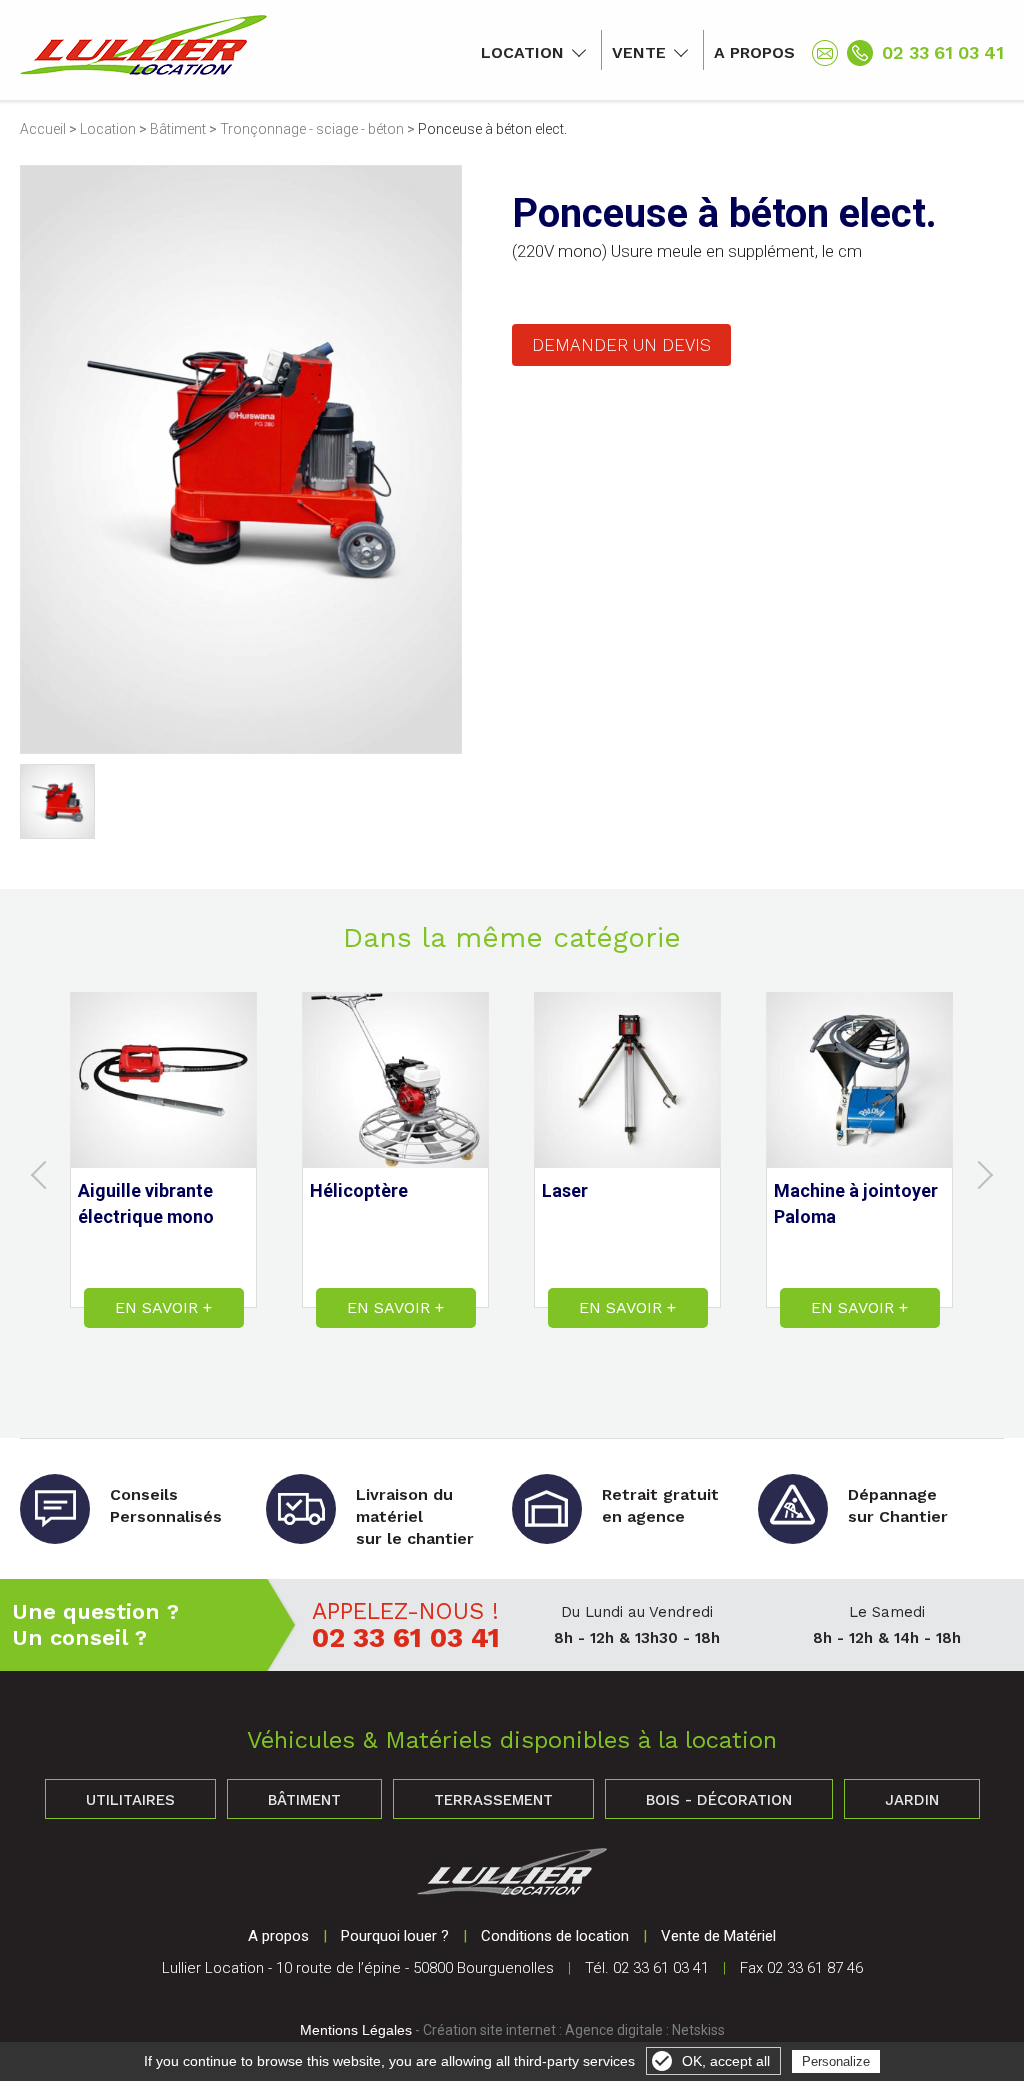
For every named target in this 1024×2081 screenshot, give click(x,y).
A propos (754, 52)
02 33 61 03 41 (943, 52)
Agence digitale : (618, 2030)
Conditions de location (555, 1936)
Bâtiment (178, 129)
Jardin (912, 1800)
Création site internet (489, 2030)
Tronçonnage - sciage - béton (312, 129)
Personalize (836, 2061)
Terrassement (493, 1800)
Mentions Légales (356, 2030)
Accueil (43, 129)
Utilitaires (130, 1800)
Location (522, 52)
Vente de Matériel (718, 1936)
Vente (639, 52)
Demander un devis (621, 345)
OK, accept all (726, 2061)
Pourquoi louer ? (395, 1936)
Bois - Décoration (719, 1800)
